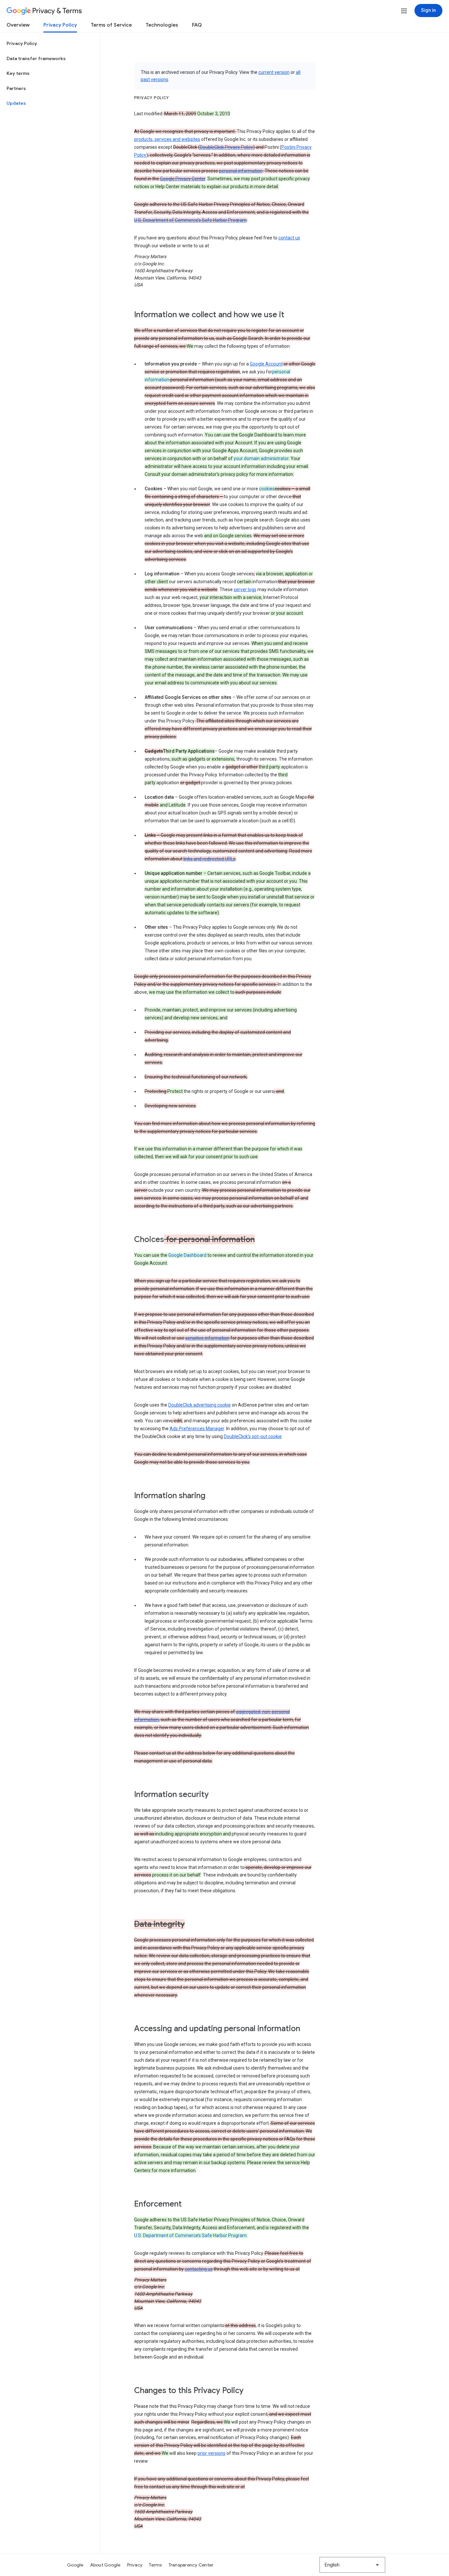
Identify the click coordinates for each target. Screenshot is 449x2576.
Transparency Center (191, 2565)
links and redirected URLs (209, 859)
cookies (267, 489)
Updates (16, 103)
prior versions (212, 2453)
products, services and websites (167, 139)
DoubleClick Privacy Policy (226, 147)
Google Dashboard (187, 1255)
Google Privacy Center (183, 179)
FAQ (197, 25)
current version (274, 72)
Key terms (18, 73)
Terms (155, 2565)
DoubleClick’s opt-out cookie (253, 1436)
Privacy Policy (60, 25)
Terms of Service (111, 25)
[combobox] (352, 2565)
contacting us (199, 2269)
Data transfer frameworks (36, 58)
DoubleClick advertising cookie (200, 1405)
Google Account (266, 364)
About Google (105, 2565)
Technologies (162, 25)
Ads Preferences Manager (197, 1429)
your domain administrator (261, 458)
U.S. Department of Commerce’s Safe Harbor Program (190, 220)
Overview (18, 25)
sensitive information (207, 1338)
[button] (404, 11)
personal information (241, 171)
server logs (245, 589)
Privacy (135, 2565)
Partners (16, 88)
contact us (289, 238)
